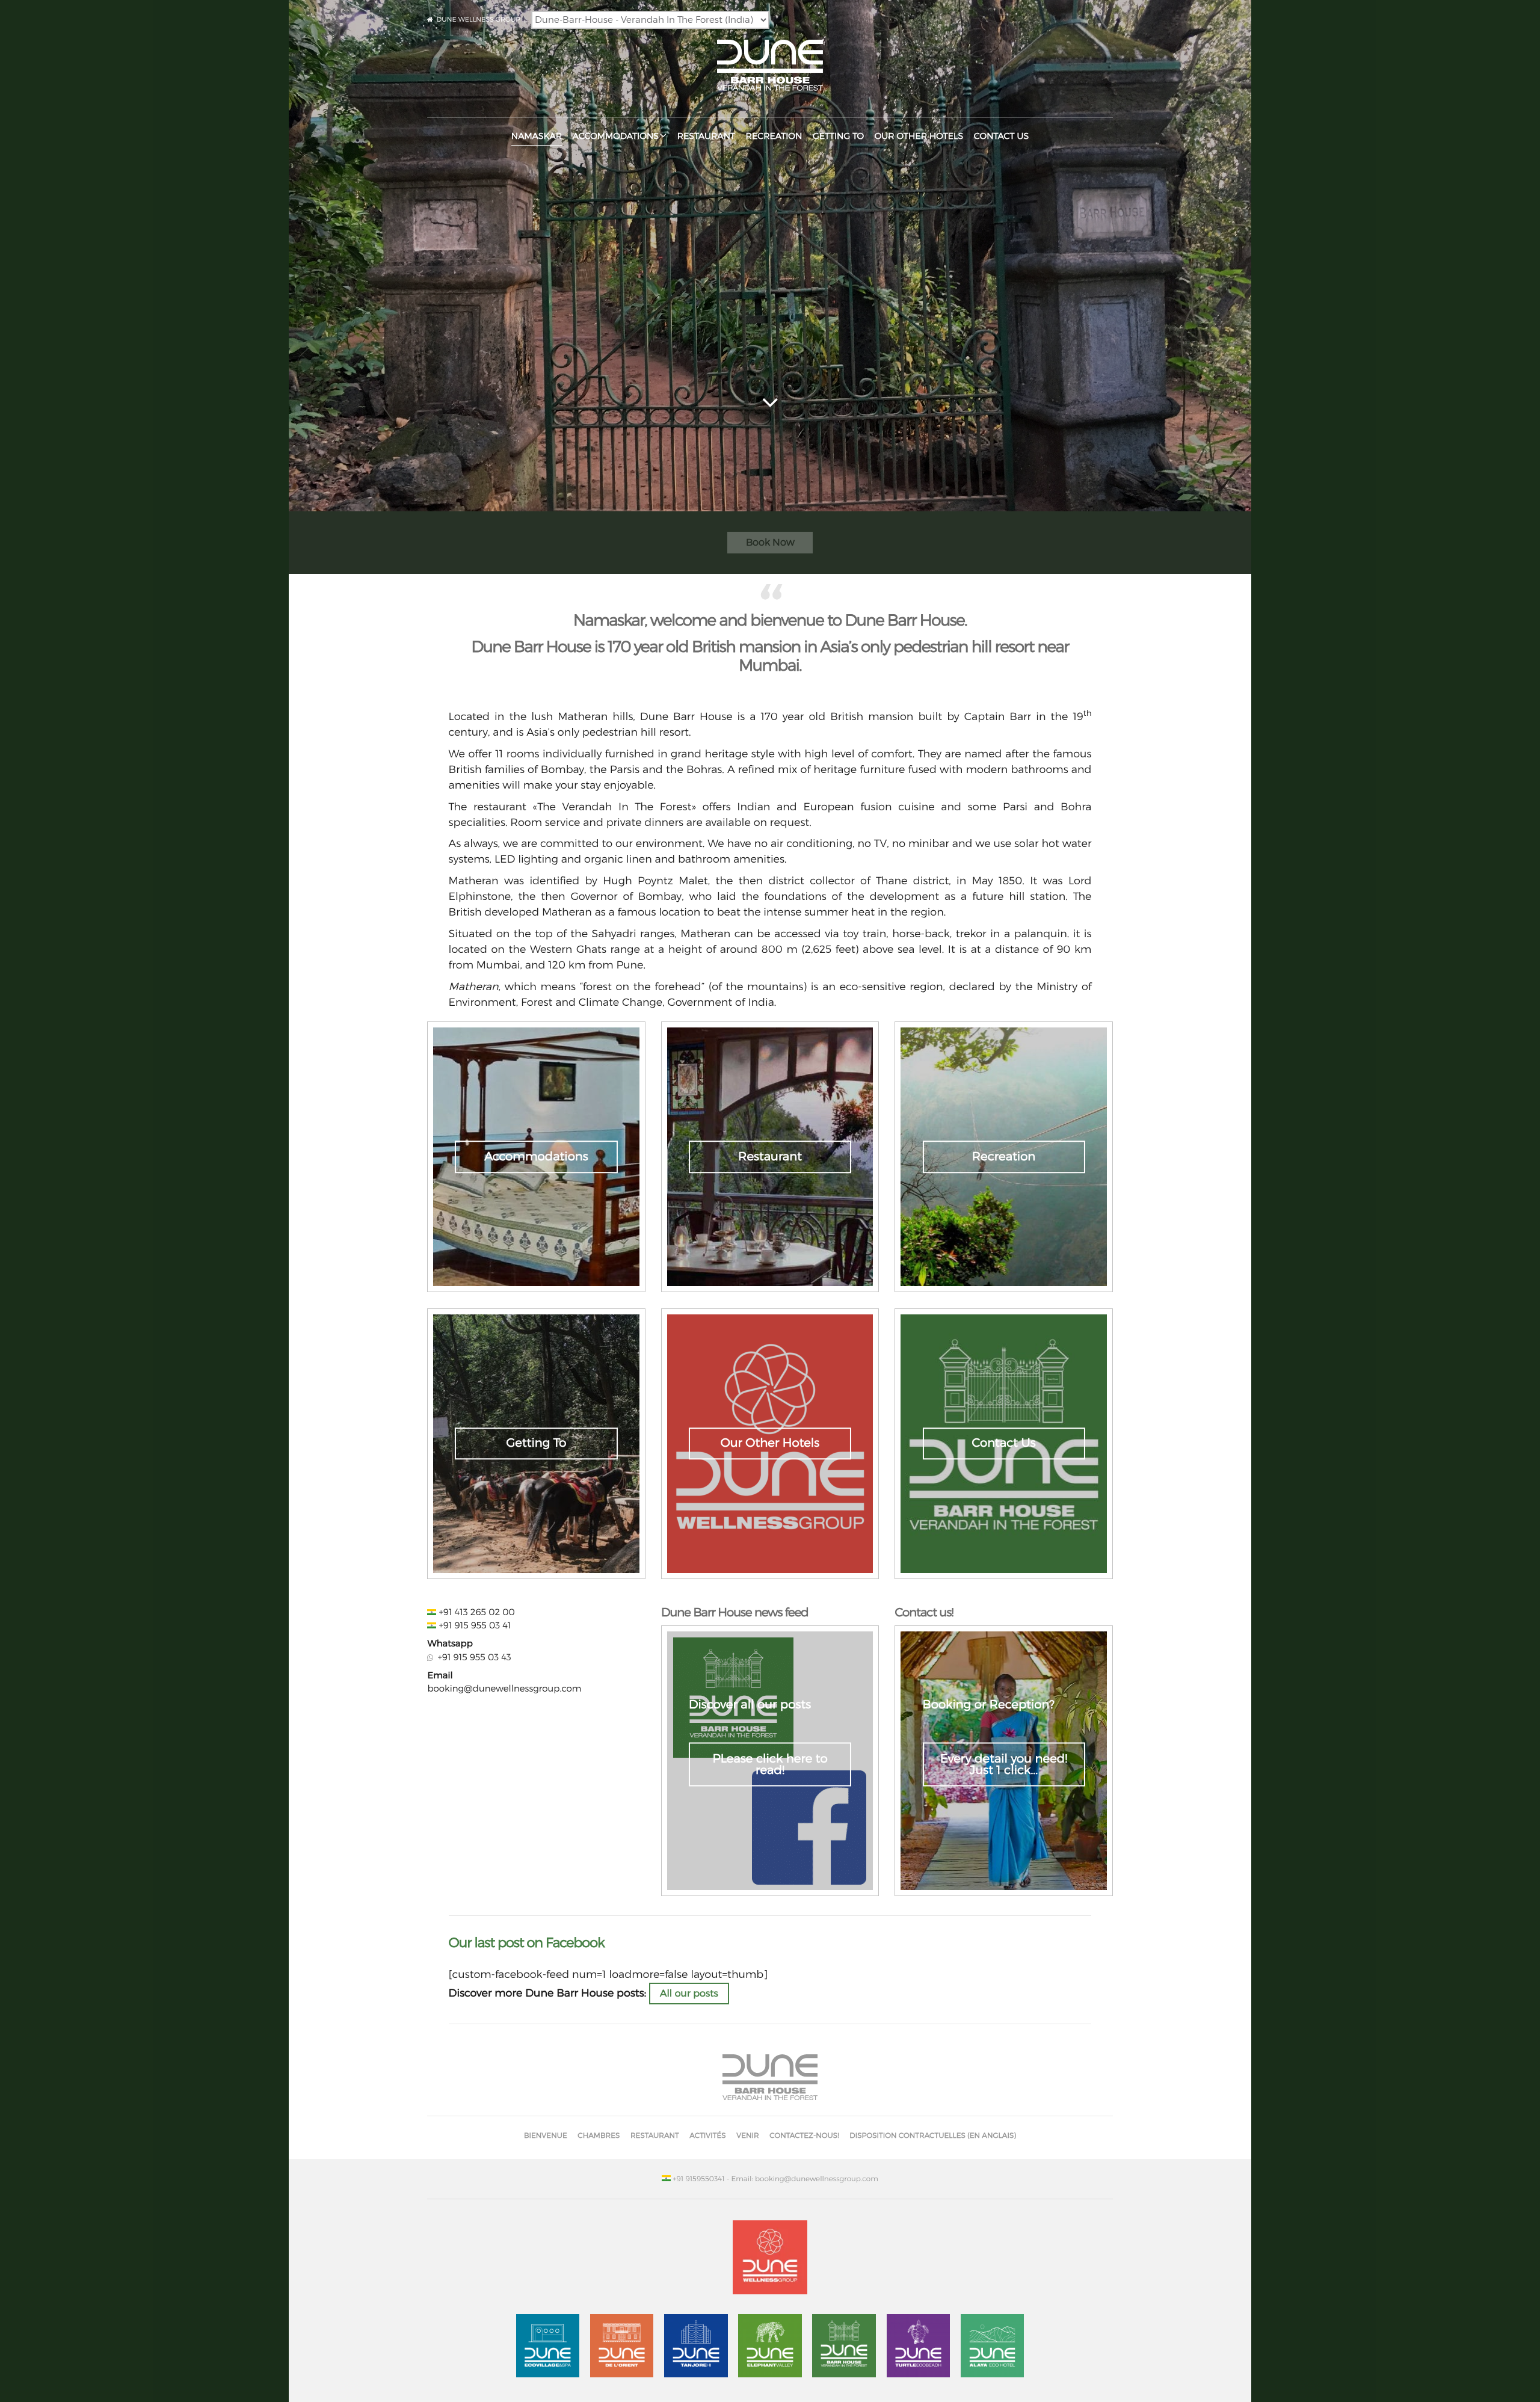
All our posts (689, 1993)
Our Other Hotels (919, 136)
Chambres (599, 2135)
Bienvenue (546, 2135)
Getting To (838, 136)
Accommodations (616, 136)
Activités (707, 2135)
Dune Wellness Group (479, 19)
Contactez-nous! (804, 2135)
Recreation (774, 136)
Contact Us (1001, 136)
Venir (748, 2135)
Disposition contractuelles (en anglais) (933, 2135)
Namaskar (537, 136)
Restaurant (706, 136)
